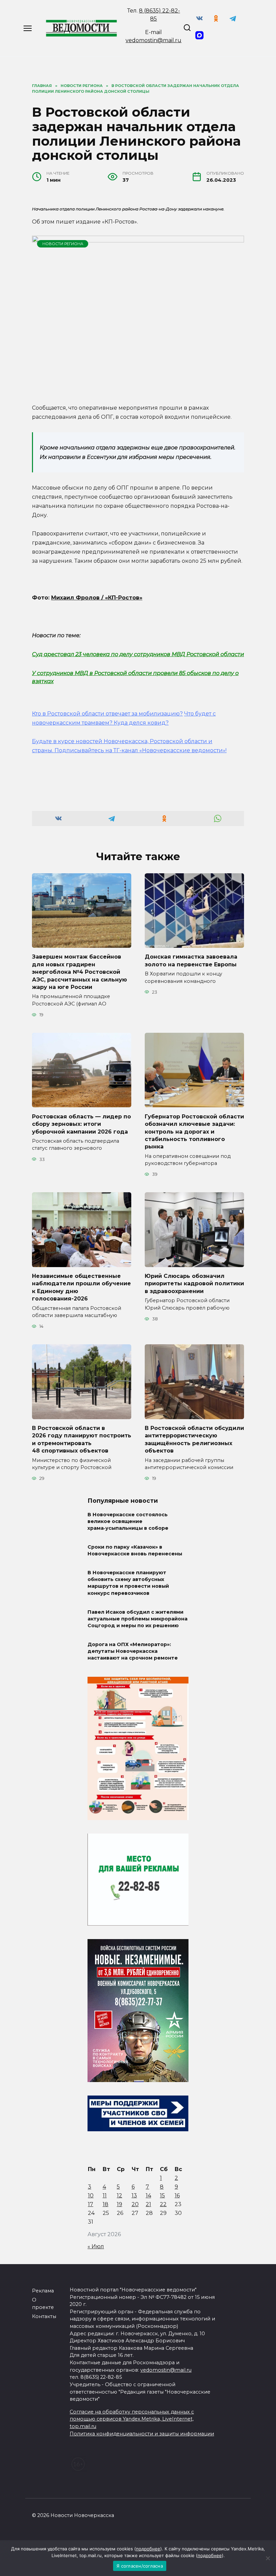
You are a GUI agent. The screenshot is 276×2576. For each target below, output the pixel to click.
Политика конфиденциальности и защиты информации (142, 2434)
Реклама (43, 2291)
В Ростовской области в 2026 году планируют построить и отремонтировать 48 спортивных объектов (82, 1439)
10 (91, 2196)
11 (105, 2196)
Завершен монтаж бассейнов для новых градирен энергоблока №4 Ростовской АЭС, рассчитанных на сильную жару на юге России (79, 972)
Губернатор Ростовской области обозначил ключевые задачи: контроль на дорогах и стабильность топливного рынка (194, 1131)
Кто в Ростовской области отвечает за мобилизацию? (107, 714)
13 (134, 2196)
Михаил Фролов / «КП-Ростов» (97, 598)
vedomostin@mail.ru (153, 40)
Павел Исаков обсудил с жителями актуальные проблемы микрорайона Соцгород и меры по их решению (137, 1619)
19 (119, 2204)
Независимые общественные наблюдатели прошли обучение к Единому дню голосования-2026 (81, 1287)
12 (119, 2196)
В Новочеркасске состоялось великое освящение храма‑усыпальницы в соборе (128, 1521)
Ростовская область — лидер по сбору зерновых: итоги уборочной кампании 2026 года (81, 1124)
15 (162, 2196)
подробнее (148, 2549)
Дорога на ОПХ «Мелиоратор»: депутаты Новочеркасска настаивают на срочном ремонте (133, 1651)
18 (106, 2204)
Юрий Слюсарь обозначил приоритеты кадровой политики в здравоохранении (194, 1284)
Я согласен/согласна (140, 2566)
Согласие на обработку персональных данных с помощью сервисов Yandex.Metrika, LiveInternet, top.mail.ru (132, 2419)
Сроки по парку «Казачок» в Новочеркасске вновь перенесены (135, 1551)
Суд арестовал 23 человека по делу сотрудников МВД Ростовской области (138, 654)
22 (163, 2204)
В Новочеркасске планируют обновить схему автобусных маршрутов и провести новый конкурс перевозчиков (128, 1583)
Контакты (44, 2316)
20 (135, 2204)
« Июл (96, 2246)
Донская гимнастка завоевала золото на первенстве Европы (191, 960)
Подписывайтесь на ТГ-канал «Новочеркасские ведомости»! (141, 750)
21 (148, 2204)
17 (91, 2204)
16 (177, 2196)
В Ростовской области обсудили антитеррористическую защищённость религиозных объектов (194, 1439)
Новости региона (63, 244)
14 (148, 2196)
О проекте (43, 2304)
